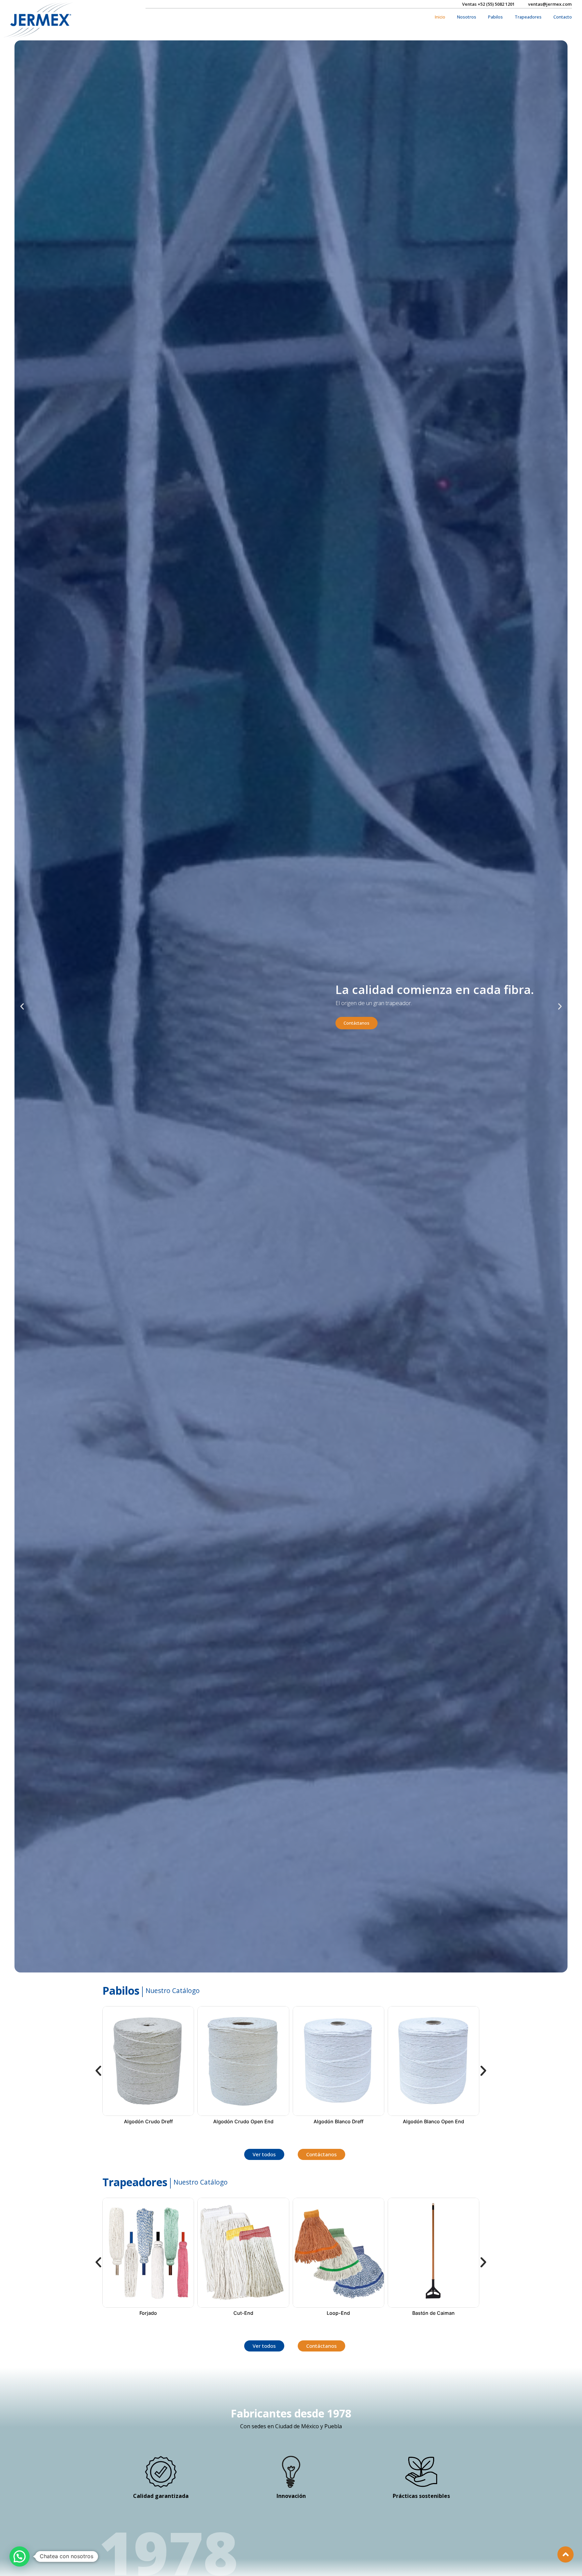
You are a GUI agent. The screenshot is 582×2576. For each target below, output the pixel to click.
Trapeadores (528, 17)
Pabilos (495, 17)
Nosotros (467, 17)
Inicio (440, 17)
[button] (22, 1006)
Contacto (563, 17)
